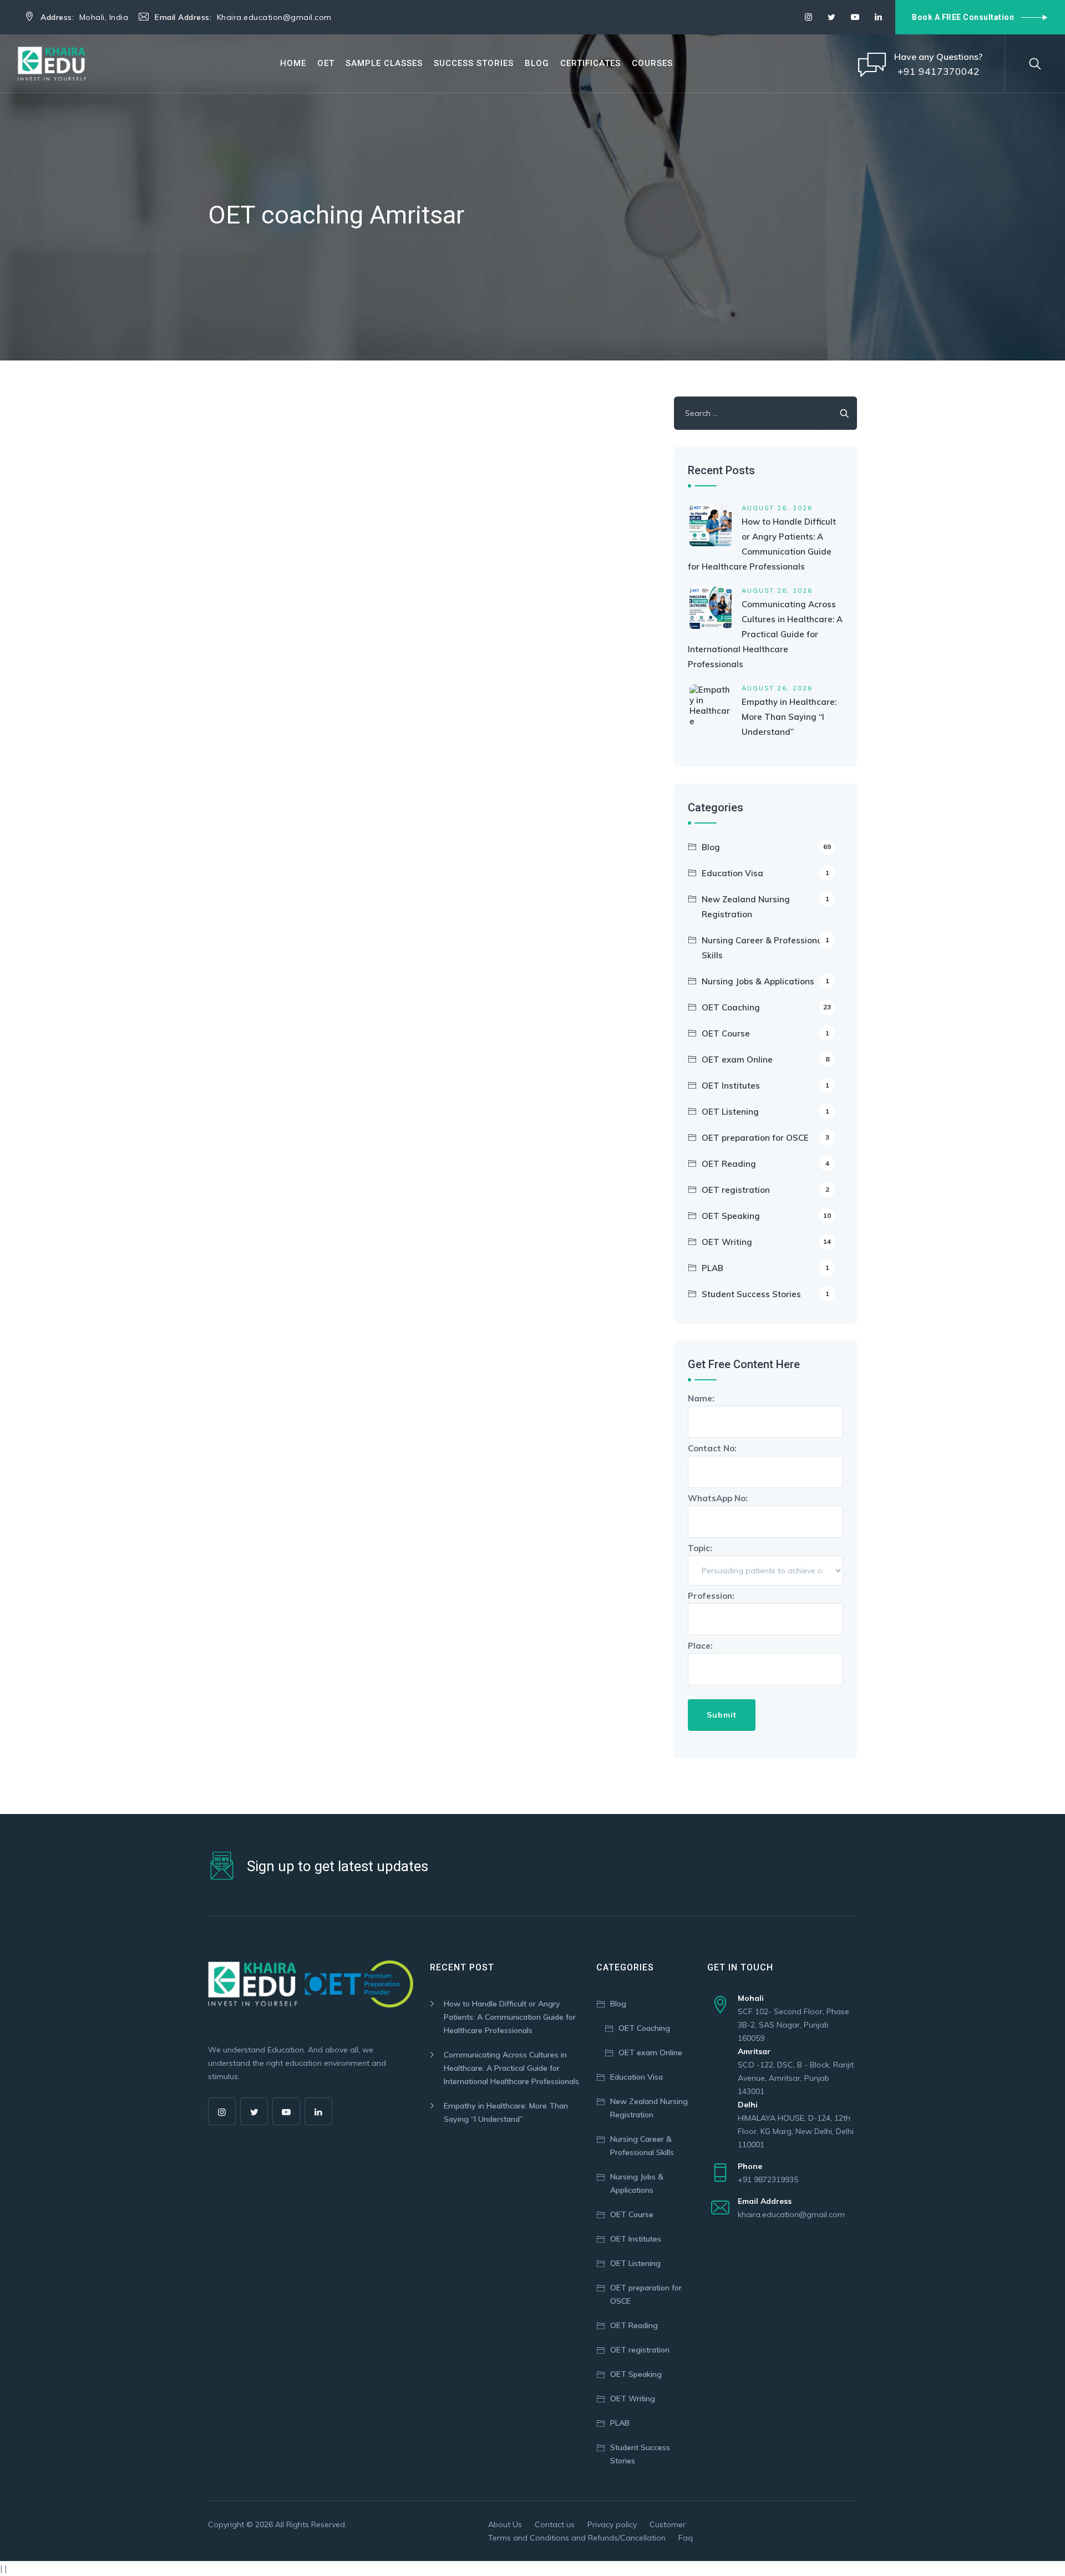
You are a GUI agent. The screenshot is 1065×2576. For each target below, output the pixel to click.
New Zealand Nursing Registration (765, 907)
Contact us (555, 2524)
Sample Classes (384, 63)
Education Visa (765, 873)
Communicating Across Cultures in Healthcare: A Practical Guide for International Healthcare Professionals (765, 634)
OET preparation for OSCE (765, 1138)
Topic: (700, 1548)
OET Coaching (766, 1007)
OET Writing (766, 1242)
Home (293, 63)
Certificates (590, 63)
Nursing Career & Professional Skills (765, 948)
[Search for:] (765, 413)
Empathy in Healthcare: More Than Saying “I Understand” (789, 717)
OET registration (765, 1190)
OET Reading (765, 1164)
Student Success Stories (765, 1294)
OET (326, 63)
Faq (686, 2538)
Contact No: (712, 1448)
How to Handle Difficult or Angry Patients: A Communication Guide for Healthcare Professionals (510, 2017)
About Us (505, 2524)
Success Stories (474, 63)
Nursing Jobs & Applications (765, 981)
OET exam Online (765, 1060)
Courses (652, 63)
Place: (700, 1646)
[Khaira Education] (52, 63)
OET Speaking (766, 1216)
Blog (537, 63)
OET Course (765, 1033)
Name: (701, 1398)
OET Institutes (765, 1086)
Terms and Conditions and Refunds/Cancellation (577, 2538)
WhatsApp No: (718, 1498)
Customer (668, 2524)
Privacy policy (612, 2524)
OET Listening (765, 1112)
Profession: (711, 1596)
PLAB (765, 1268)
